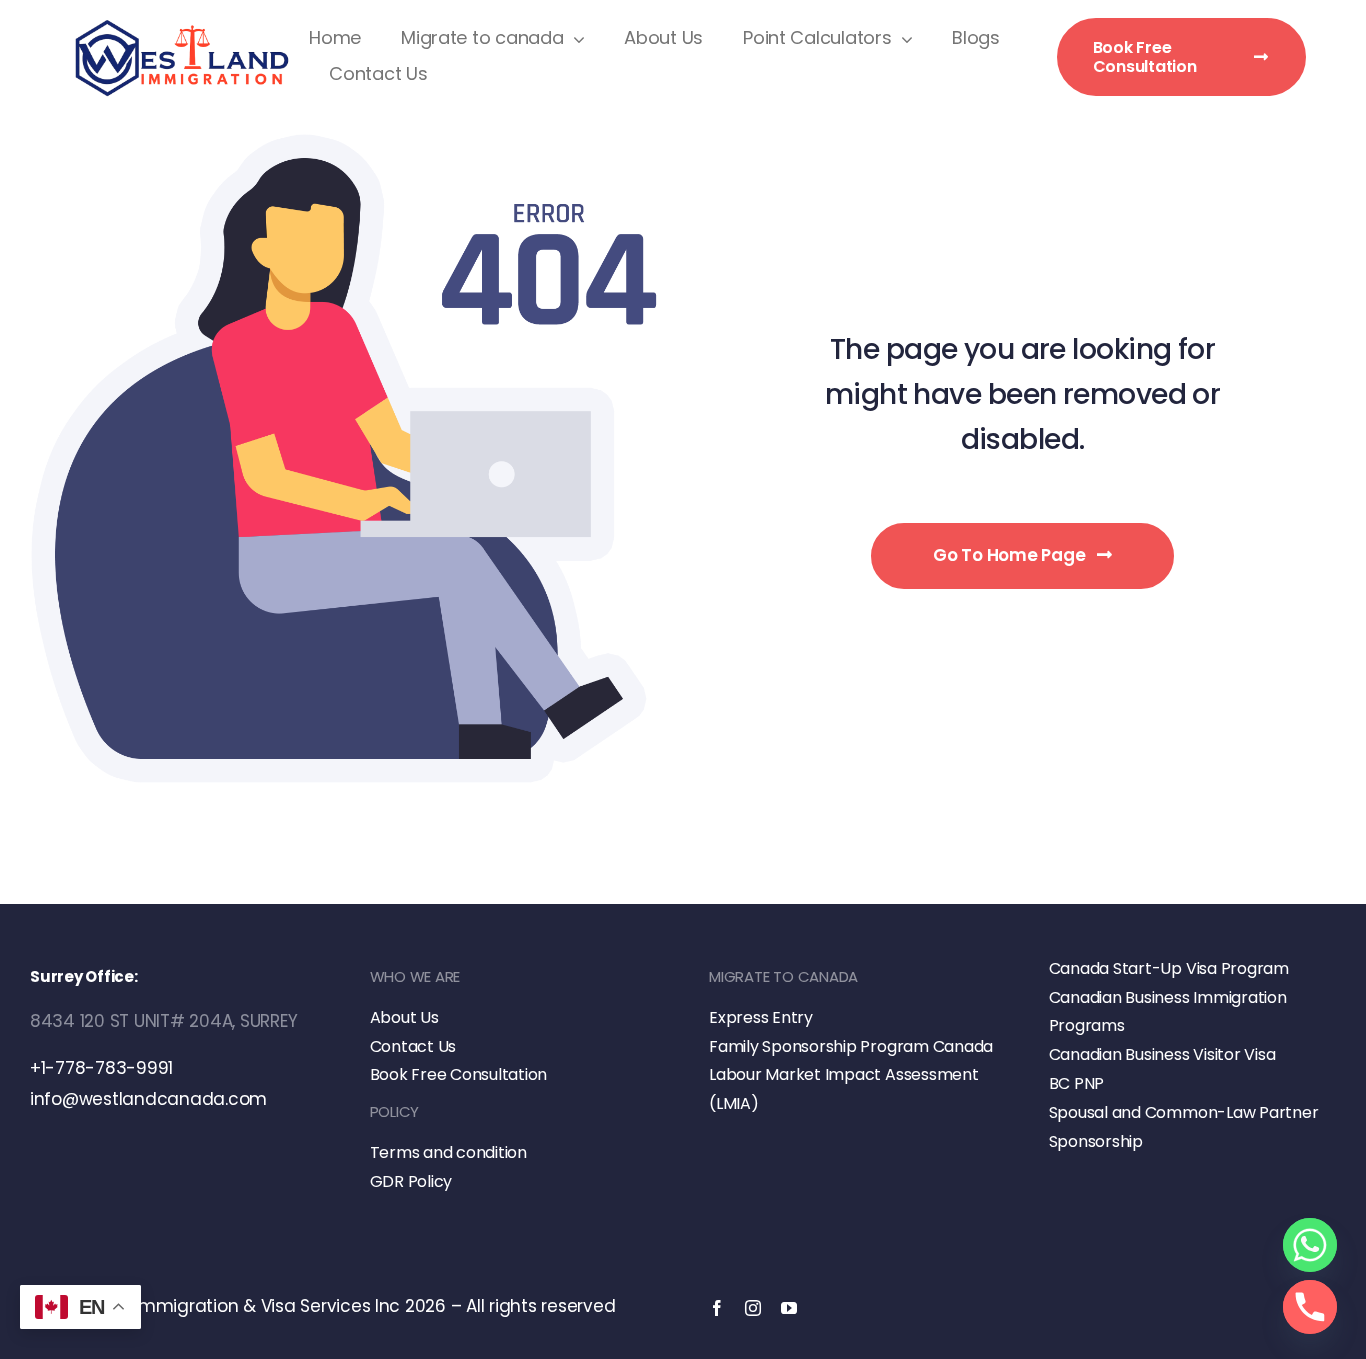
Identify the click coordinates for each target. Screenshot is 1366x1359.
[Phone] (1310, 1307)
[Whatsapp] (1310, 1245)
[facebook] (717, 1308)
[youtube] (789, 1308)
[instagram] (753, 1308)
